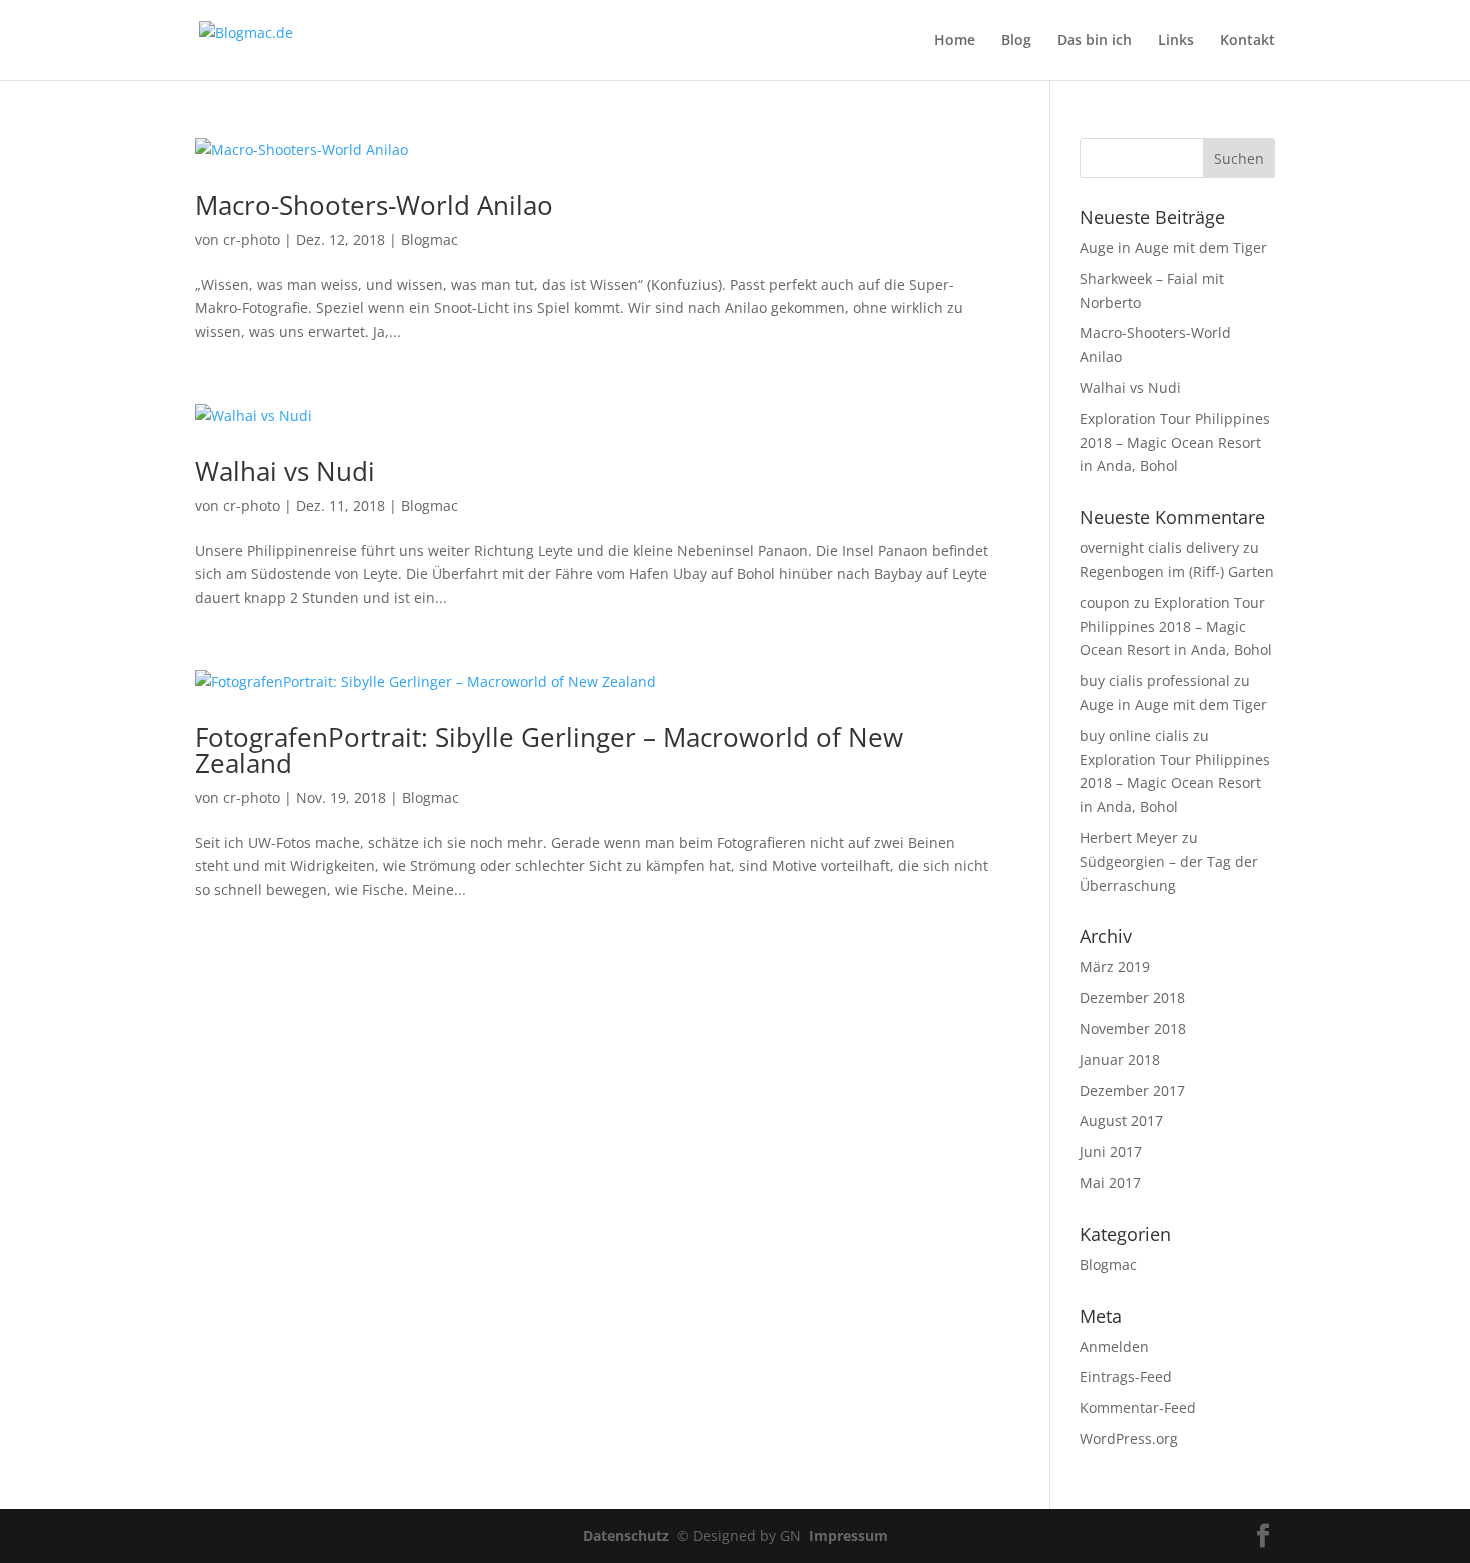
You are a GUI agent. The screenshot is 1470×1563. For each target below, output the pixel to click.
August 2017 (1121, 1120)
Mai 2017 (1110, 1182)
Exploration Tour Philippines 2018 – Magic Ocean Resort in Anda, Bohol (1175, 442)
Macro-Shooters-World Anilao (374, 205)
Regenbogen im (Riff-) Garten (1177, 571)
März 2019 (1115, 966)
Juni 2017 (1111, 1151)
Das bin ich (1094, 41)
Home (954, 41)
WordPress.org (1129, 1438)
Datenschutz (630, 1535)
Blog (1016, 41)
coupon (1105, 602)
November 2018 (1133, 1028)
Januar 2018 (1120, 1059)
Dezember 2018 (1132, 997)
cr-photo (251, 239)
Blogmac (429, 239)
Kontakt (1247, 41)
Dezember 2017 (1132, 1090)
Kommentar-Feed (1138, 1407)
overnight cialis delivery (1159, 547)
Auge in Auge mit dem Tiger (1173, 247)
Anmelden (1114, 1346)
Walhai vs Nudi (285, 471)
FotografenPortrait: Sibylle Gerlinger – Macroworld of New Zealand (549, 750)
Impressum (848, 1535)
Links (1176, 41)
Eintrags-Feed (1126, 1376)
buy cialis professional (1155, 680)
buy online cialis (1134, 735)
